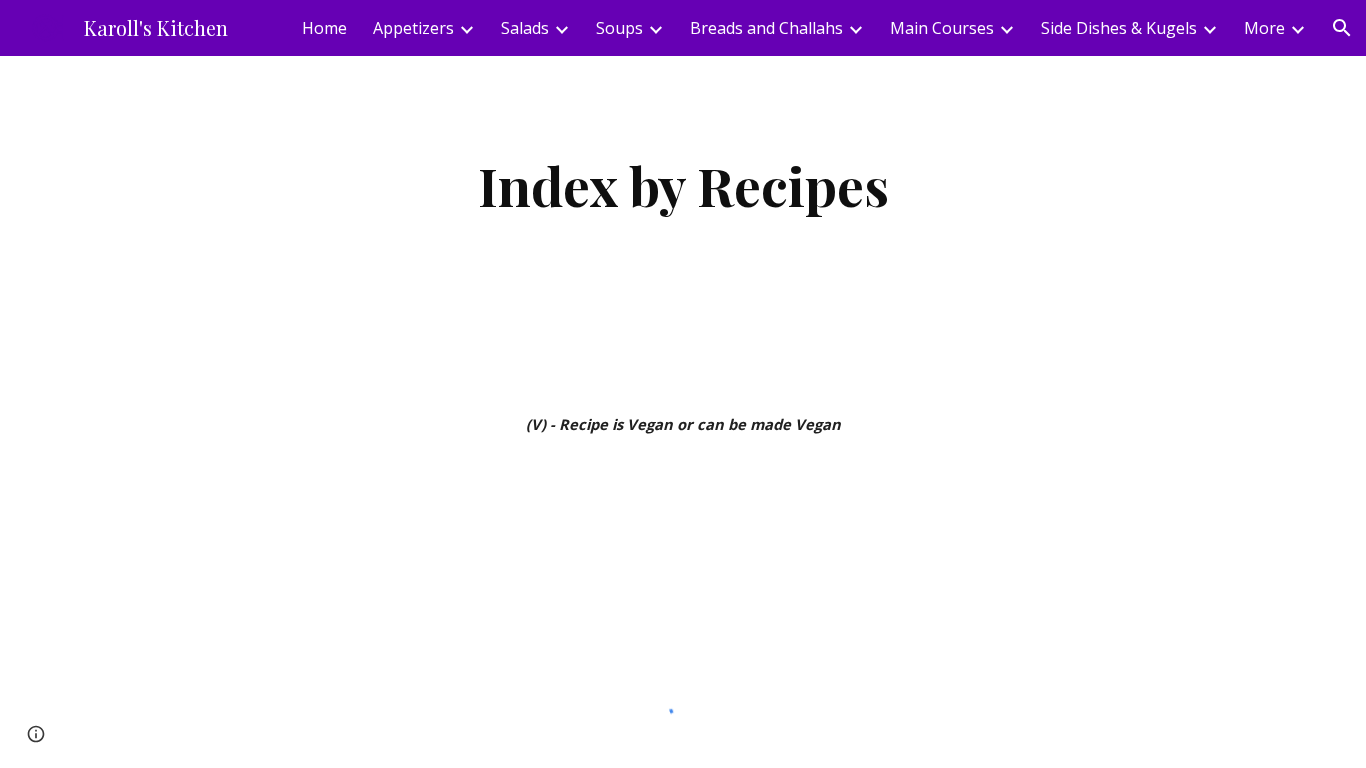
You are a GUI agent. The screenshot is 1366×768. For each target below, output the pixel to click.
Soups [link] (619, 28)
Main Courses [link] (942, 28)
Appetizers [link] (413, 28)
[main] (683, 185)
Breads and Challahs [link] (766, 28)
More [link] (1264, 28)
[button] (1342, 28)
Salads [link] (525, 28)
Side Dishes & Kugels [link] (1119, 28)
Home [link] (324, 28)
